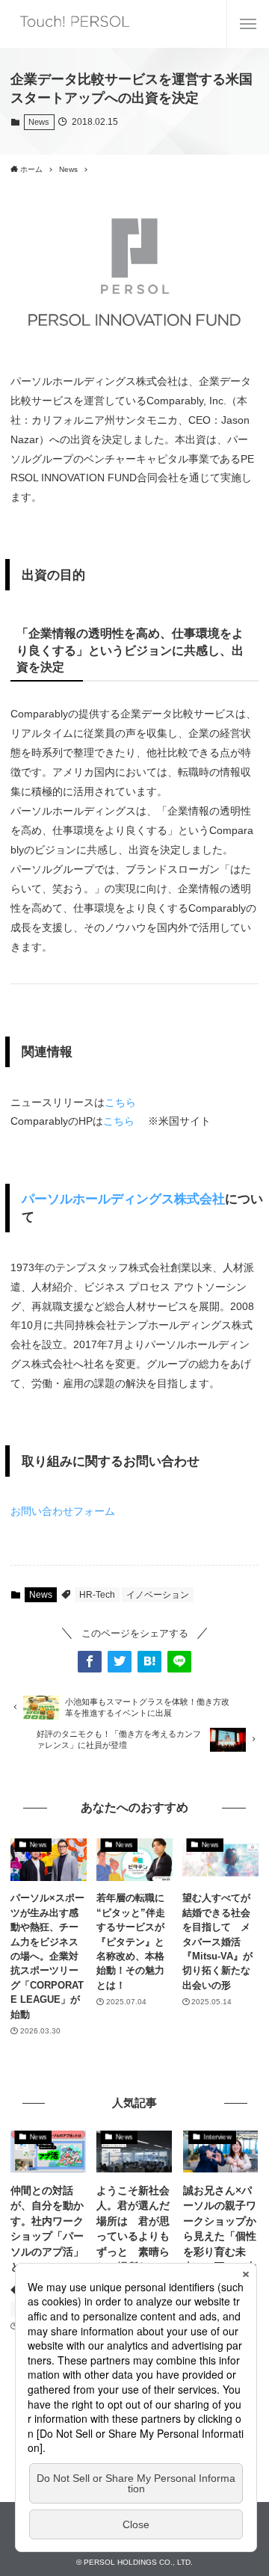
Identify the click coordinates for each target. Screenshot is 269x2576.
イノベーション (158, 1595)
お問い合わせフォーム (63, 1511)
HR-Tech (97, 1595)
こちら (120, 1102)
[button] (90, 1661)
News (39, 122)
